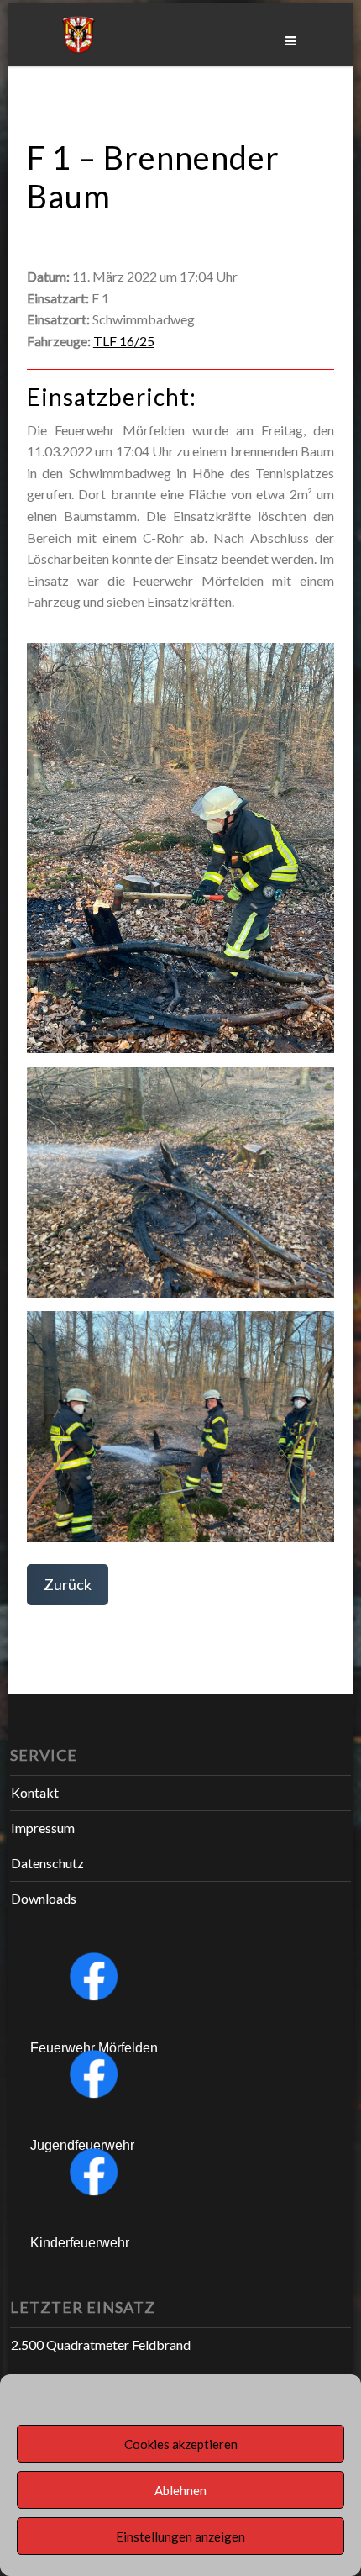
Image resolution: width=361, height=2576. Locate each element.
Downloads (44, 1898)
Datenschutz (47, 1863)
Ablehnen (180, 2490)
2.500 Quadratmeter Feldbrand (101, 2344)
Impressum (43, 1828)
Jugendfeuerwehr (82, 2145)
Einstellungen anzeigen (180, 2536)
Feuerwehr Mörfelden (94, 2048)
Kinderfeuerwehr (80, 2243)
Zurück (68, 1584)
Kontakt (35, 1792)
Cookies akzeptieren (181, 2444)
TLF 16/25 (124, 341)
